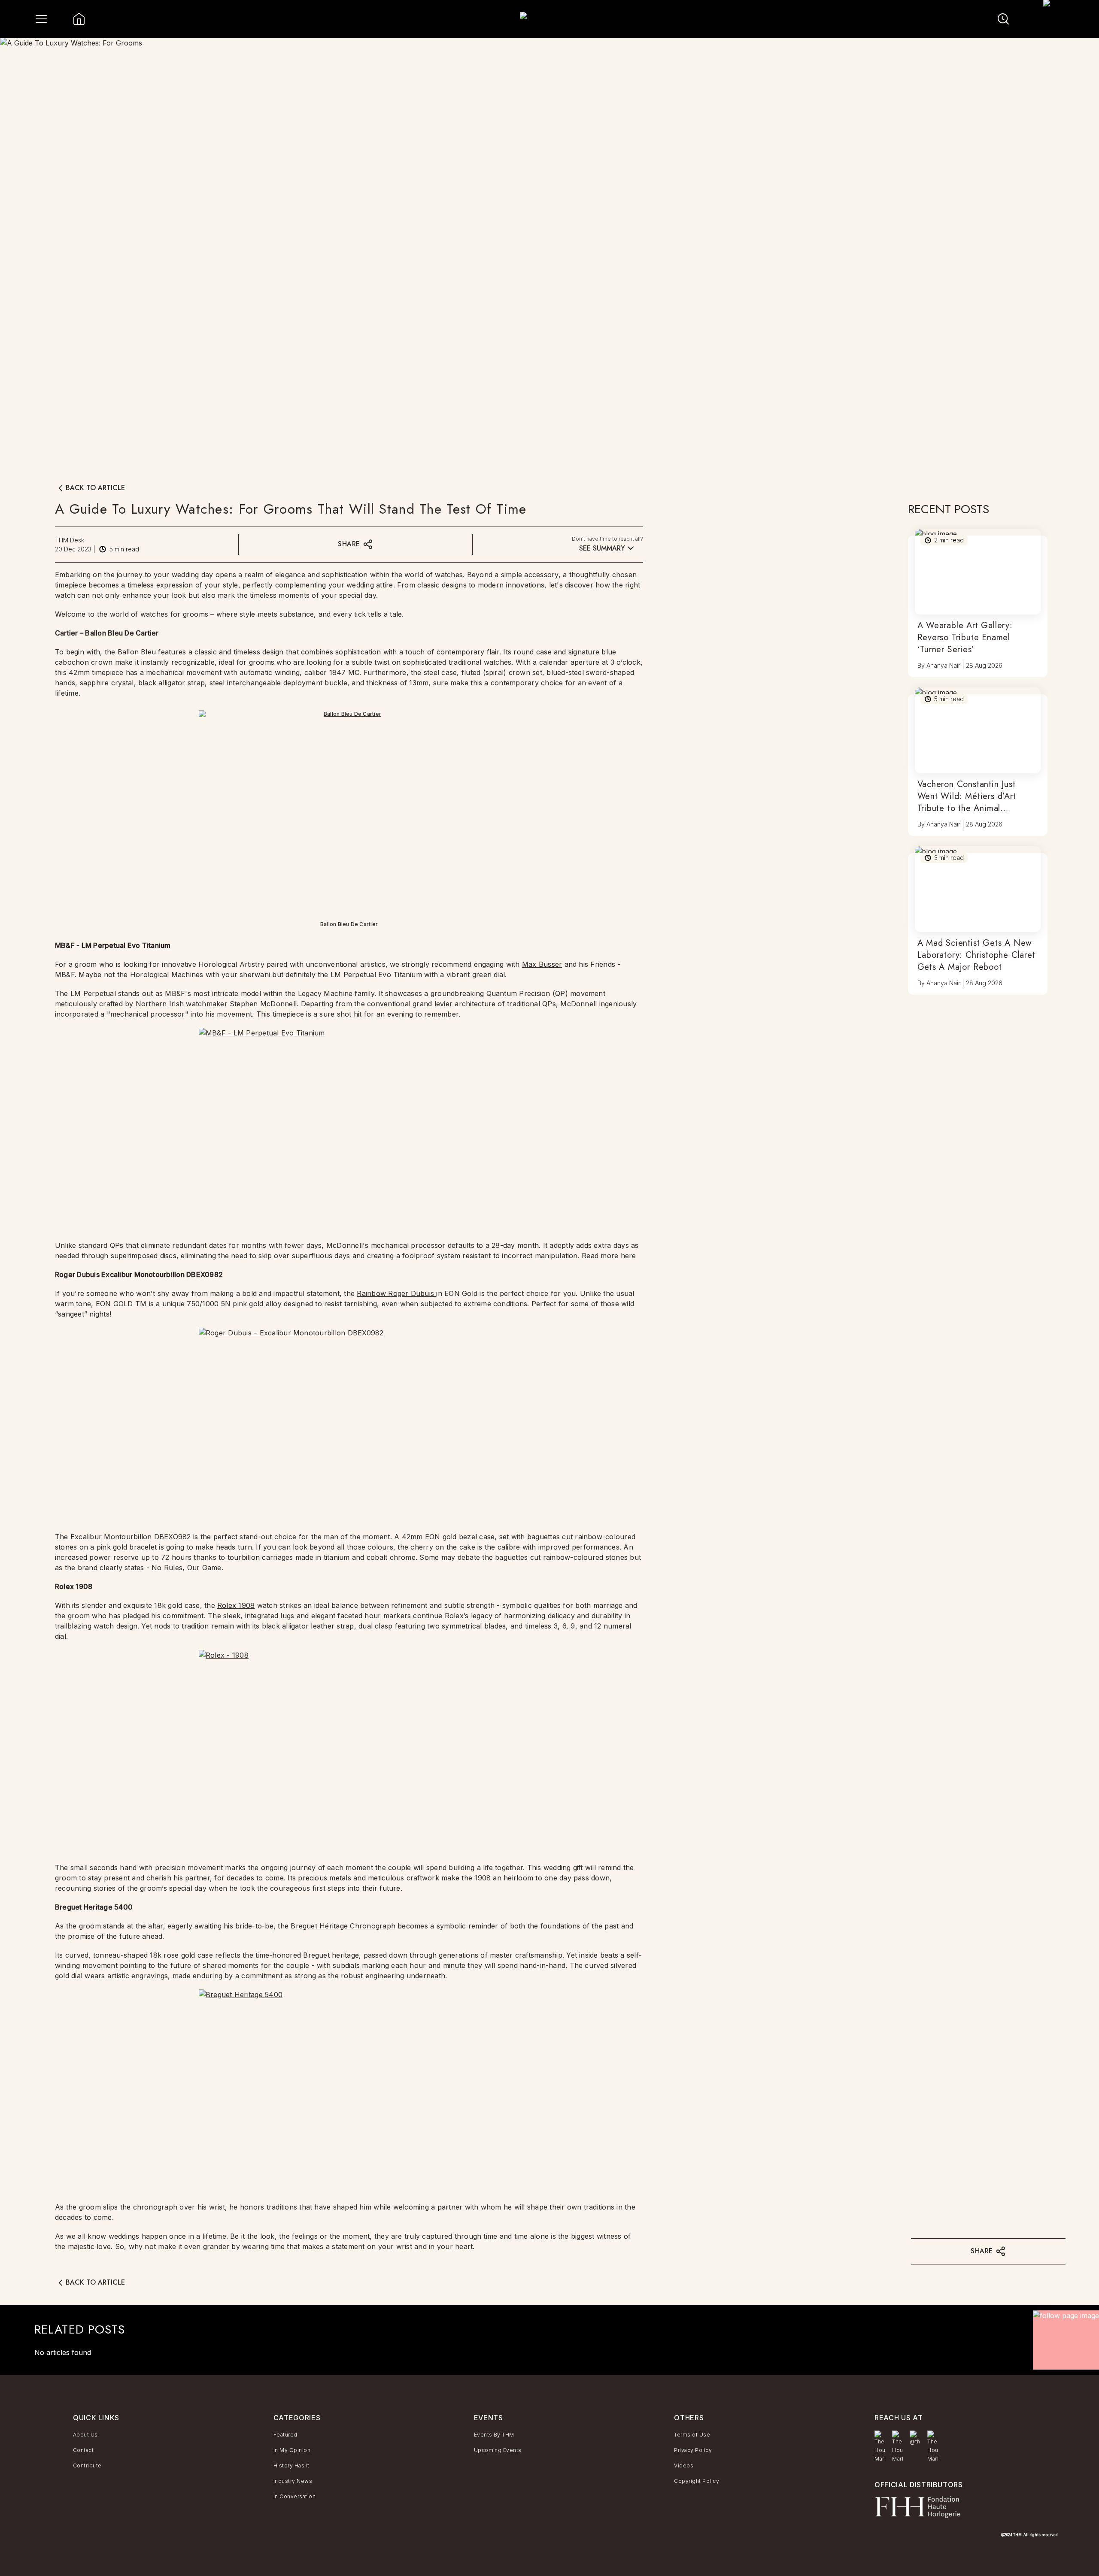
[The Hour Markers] (880, 2447)
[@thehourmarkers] (915, 2438)
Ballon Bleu (137, 652)
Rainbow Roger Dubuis (396, 1293)
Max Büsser (542, 964)
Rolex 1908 (236, 1605)
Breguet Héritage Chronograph (343, 1926)
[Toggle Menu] (41, 19)
